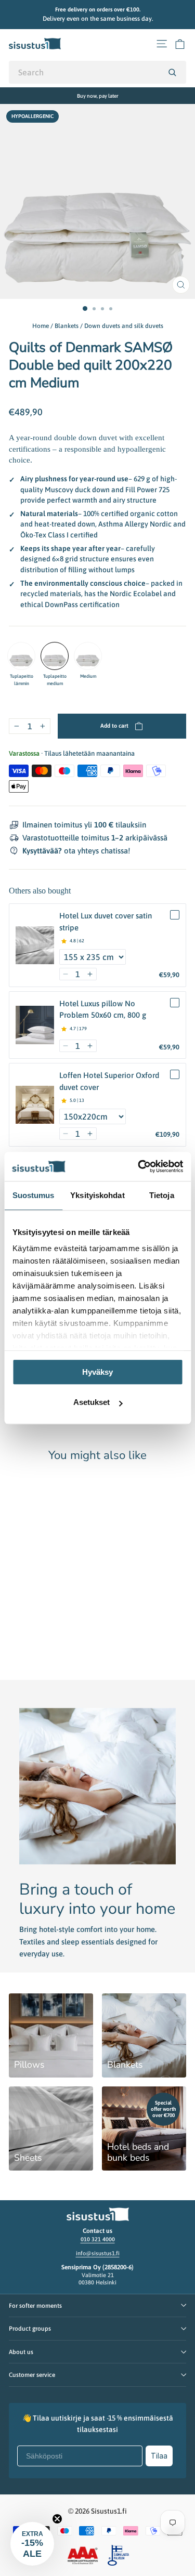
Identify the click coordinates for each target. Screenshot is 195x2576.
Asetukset (92, 1403)
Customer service (32, 2375)
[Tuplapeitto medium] (55, 656)
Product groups (30, 2328)
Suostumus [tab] (34, 1195)
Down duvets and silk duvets (124, 326)
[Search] (172, 72)
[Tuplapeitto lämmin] (21, 656)
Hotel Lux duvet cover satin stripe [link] (106, 922)
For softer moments (35, 2305)
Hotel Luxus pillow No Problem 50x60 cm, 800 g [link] (103, 1009)
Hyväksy (97, 1372)
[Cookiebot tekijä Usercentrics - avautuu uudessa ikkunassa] (139, 1166)
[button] (66, 974)
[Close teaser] (57, 2519)
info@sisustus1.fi (98, 2253)
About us (21, 2352)
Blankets (67, 326)
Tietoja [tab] (162, 1195)
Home (41, 326)
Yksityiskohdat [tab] (97, 1195)
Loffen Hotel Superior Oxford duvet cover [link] (109, 1081)
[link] (35, 945)
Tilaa (159, 2456)
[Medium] (88, 656)
